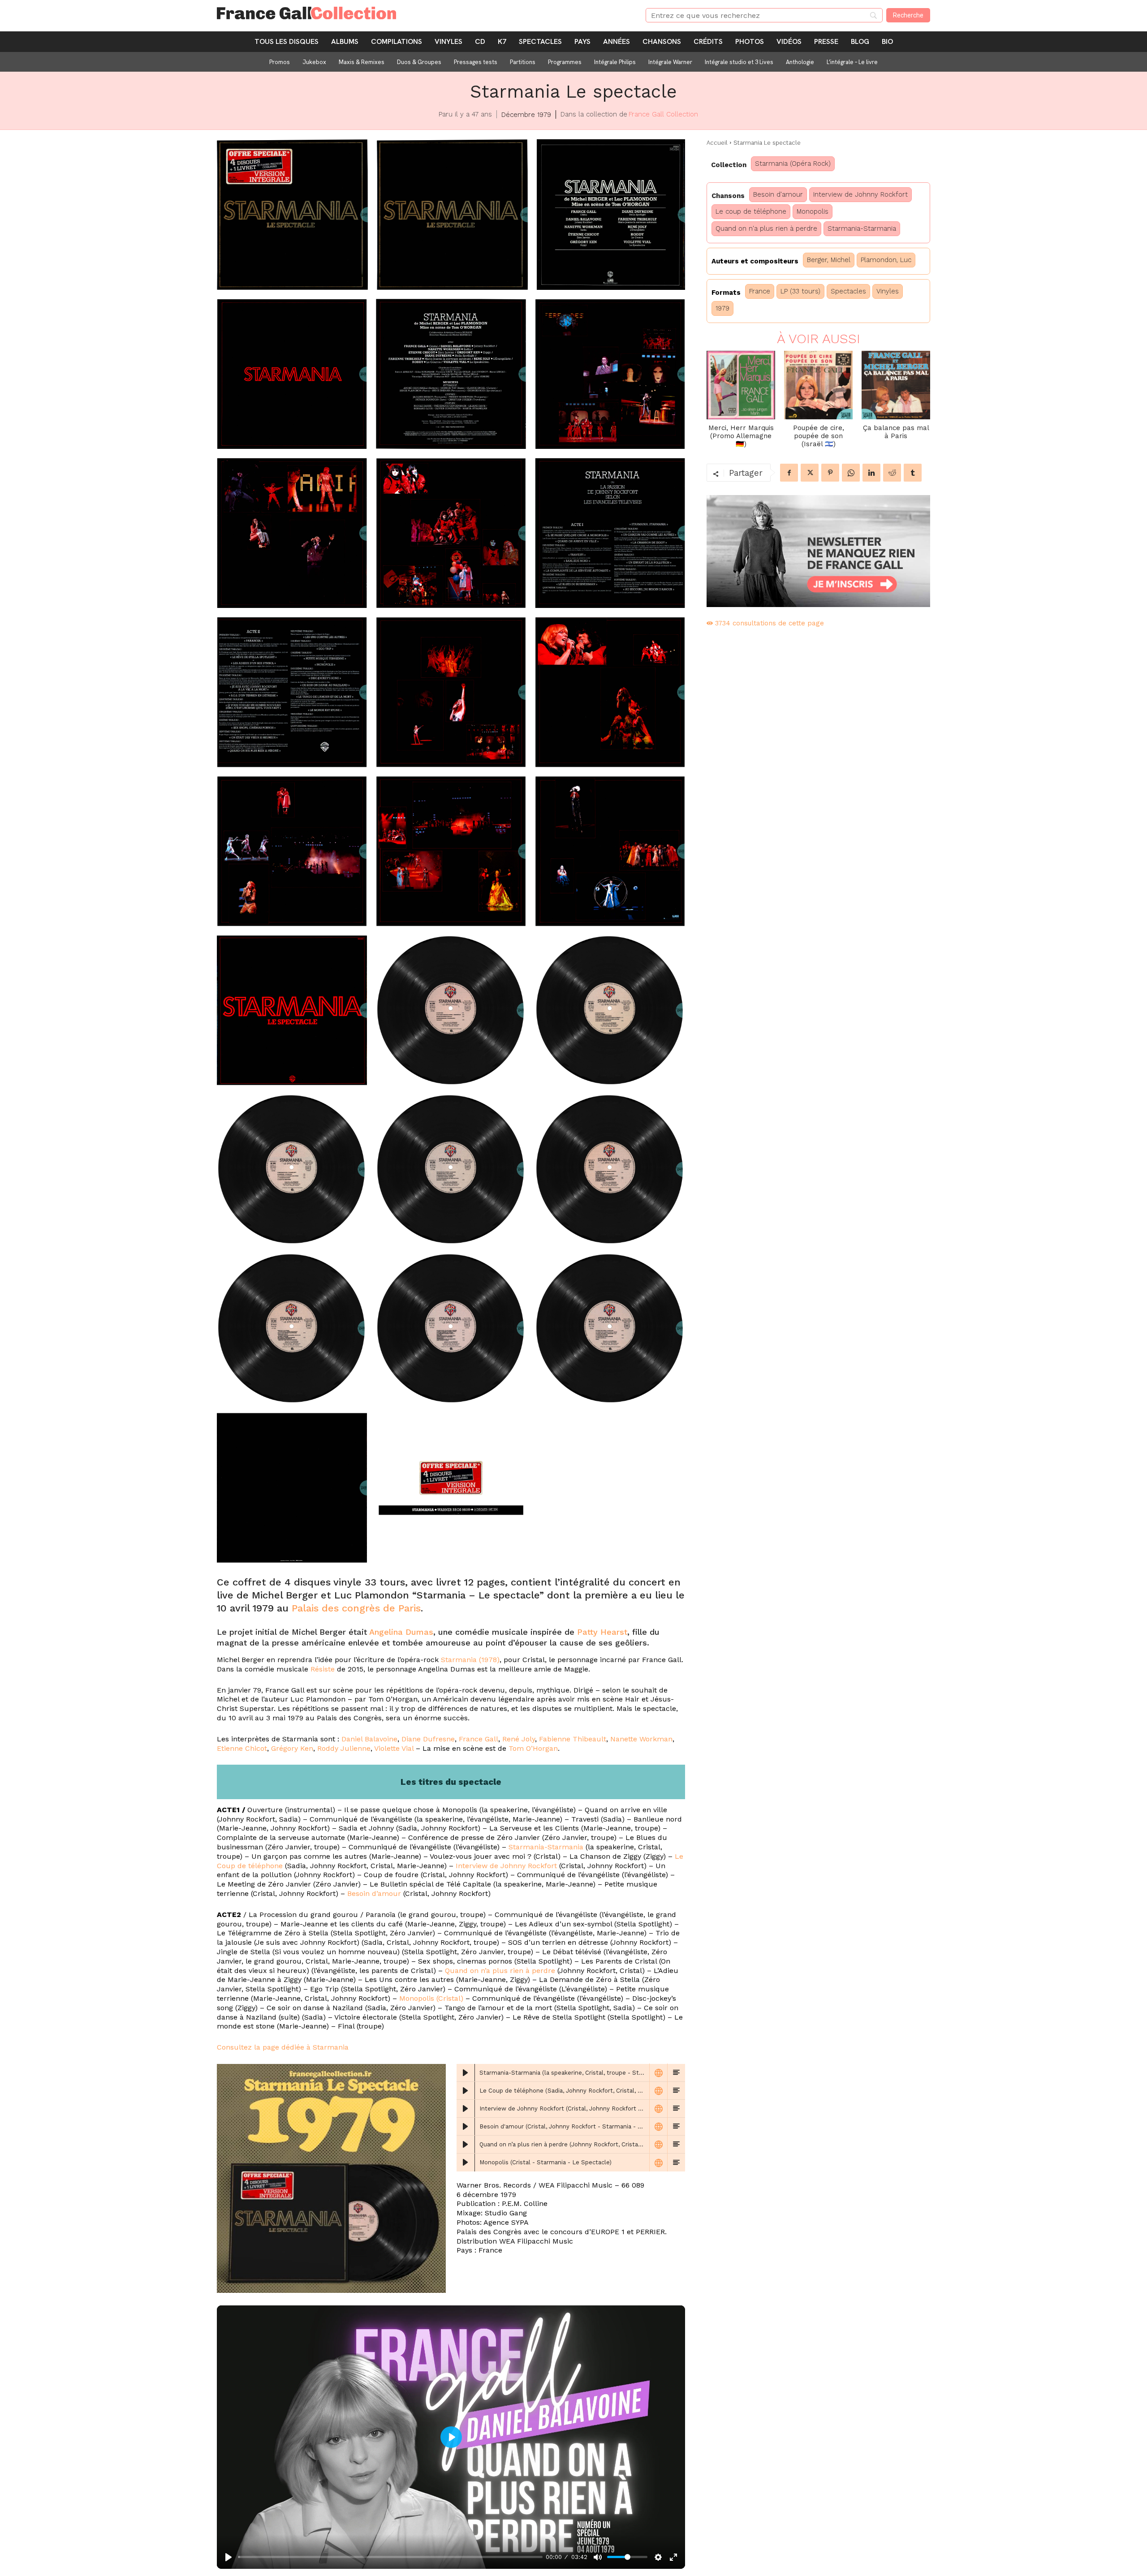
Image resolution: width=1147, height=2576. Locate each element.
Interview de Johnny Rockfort (506, 1866)
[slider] (390, 2557)
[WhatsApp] (851, 473)
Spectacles (848, 291)
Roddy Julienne (344, 1748)
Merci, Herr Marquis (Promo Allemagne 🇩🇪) (741, 436)
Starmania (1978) (470, 1660)
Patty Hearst (602, 1632)
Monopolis (813, 211)
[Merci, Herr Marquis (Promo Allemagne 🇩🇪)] (741, 385)
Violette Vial (394, 1748)
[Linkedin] (871, 473)
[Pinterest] (830, 473)
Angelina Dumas (401, 1632)
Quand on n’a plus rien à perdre (500, 1971)
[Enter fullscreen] (673, 2557)
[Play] (229, 2557)
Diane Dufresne (428, 1739)
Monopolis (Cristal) (431, 1998)
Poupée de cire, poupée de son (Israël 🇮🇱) (819, 436)
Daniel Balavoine (369, 1739)
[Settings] (658, 2557)
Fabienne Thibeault (573, 1739)
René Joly (519, 1739)
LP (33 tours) (800, 291)
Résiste (323, 1669)
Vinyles (888, 291)
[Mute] (598, 2557)
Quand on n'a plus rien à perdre (766, 228)
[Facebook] (789, 473)
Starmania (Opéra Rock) (793, 164)
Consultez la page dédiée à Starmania (283, 2047)
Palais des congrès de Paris (356, 1608)
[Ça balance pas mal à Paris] (896, 385)
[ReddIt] (892, 473)
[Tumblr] (913, 473)
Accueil (717, 143)
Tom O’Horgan (533, 1748)
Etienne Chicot (242, 1748)
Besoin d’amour (374, 1893)
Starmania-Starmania (546, 1847)
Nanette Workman (641, 1739)
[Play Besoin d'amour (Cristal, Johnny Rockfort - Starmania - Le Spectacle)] (466, 2127)
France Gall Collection (663, 114)
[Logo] (420, 13)
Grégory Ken (292, 1748)
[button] (292, 214)
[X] (810, 473)
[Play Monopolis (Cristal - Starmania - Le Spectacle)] (466, 2162)
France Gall (479, 1739)
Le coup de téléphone (751, 211)
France (760, 291)
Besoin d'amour (778, 194)
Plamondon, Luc (886, 260)
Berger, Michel (829, 260)
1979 (722, 308)
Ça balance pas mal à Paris (896, 432)
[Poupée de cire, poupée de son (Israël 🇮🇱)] (818, 385)
